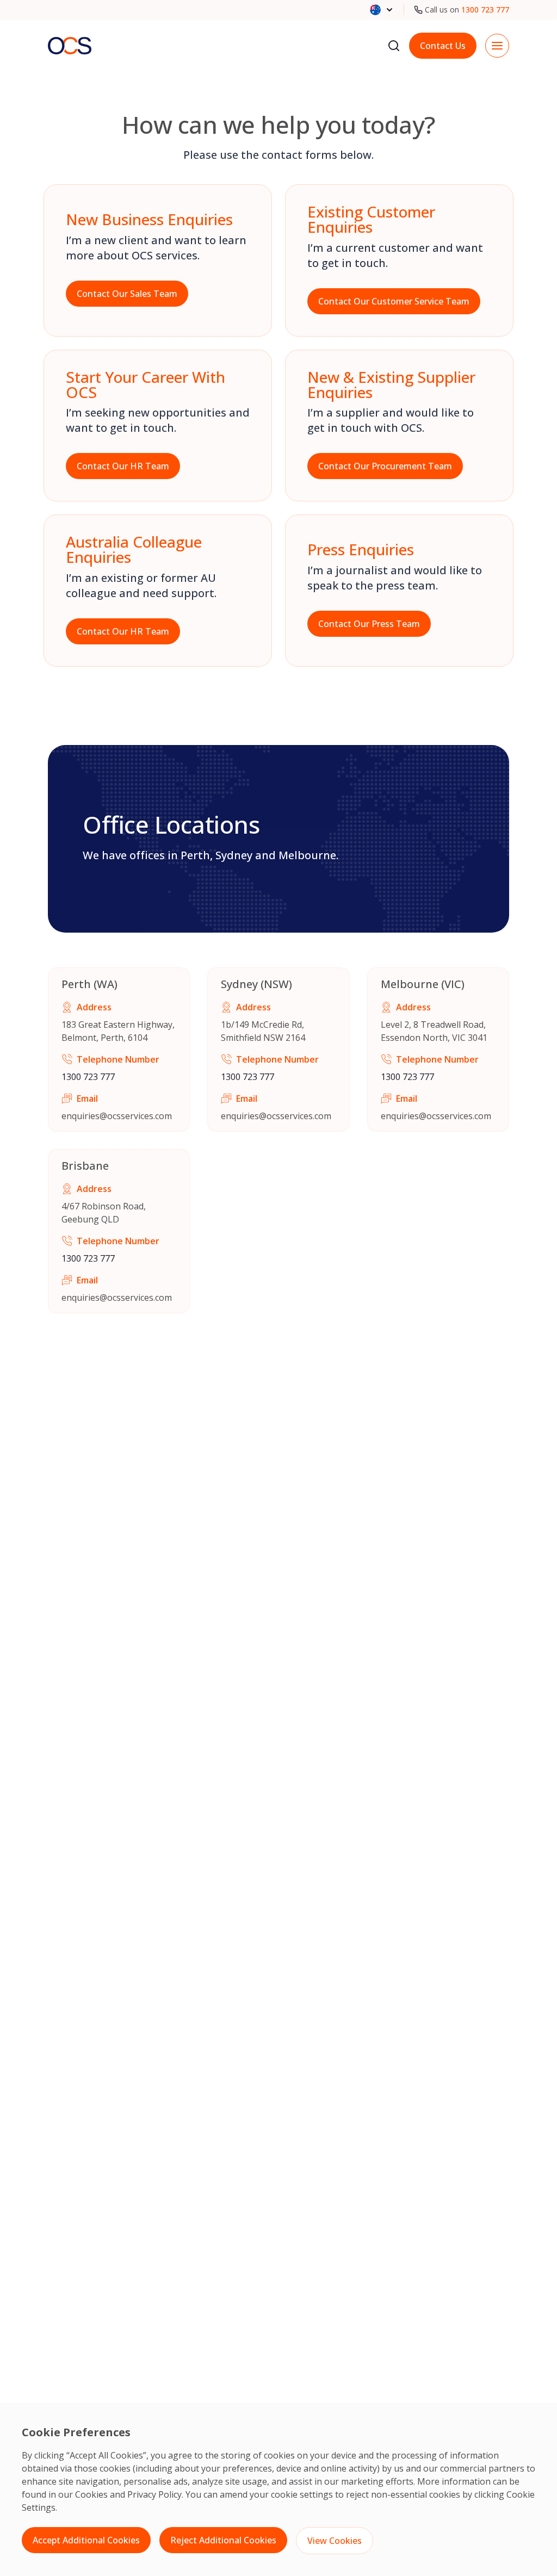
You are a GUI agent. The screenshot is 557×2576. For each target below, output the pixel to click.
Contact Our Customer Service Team (394, 301)
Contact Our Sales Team (127, 294)
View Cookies (335, 2541)
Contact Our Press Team (369, 624)
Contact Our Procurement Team (385, 466)
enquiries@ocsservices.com (117, 1116)
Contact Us (443, 46)
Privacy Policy (154, 2494)
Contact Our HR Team (123, 466)
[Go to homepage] (70, 45)
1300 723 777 (485, 10)
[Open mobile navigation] (497, 46)
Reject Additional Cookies (223, 2540)
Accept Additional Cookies (86, 2540)
